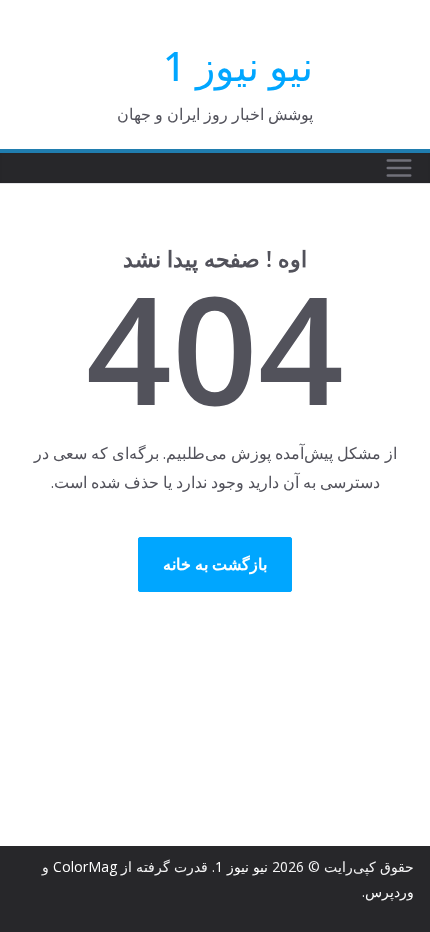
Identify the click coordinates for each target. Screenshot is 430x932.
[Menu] (399, 168)
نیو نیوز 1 (238, 65)
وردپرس (389, 891)
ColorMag (85, 866)
